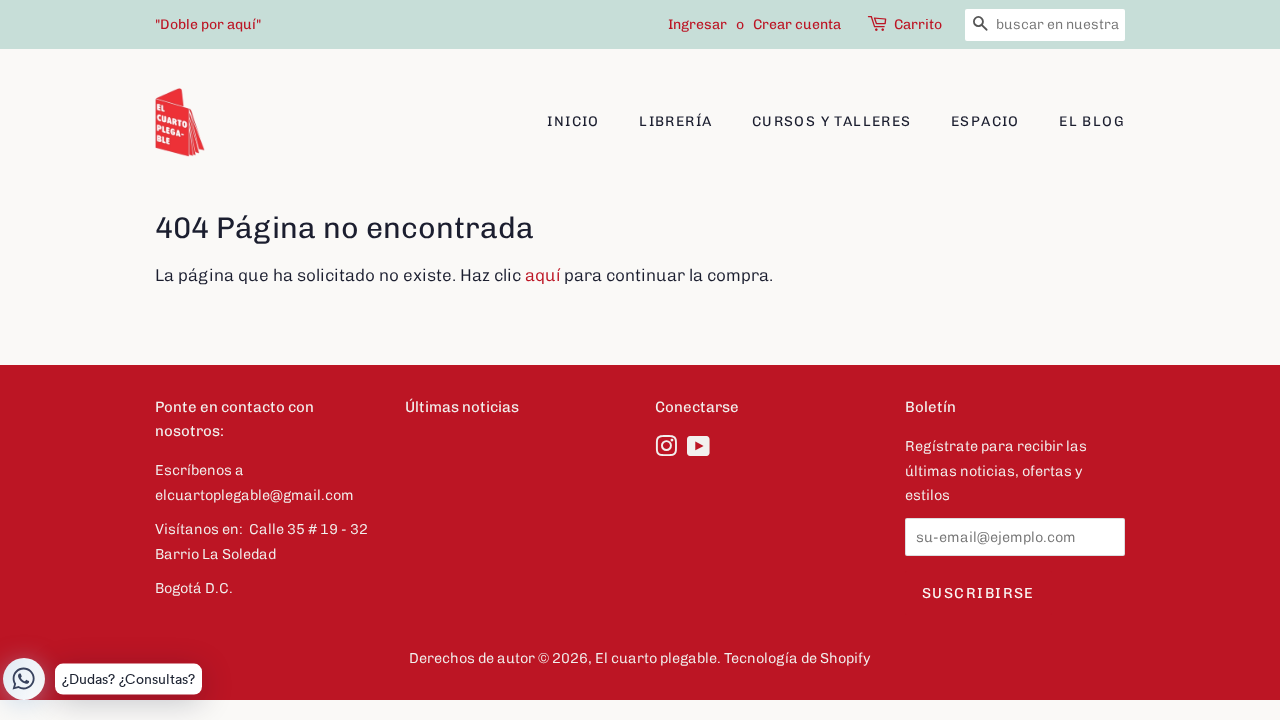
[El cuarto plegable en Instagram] (666, 450)
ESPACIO (985, 121)
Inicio (573, 121)
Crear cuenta (797, 24)
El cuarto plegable (656, 658)
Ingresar (697, 24)
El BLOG (1092, 121)
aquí (542, 275)
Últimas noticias (462, 407)
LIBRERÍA (675, 121)
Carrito (918, 24)
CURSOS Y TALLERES (832, 121)
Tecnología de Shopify (797, 658)
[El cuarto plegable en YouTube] (698, 450)
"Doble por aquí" (208, 24)
